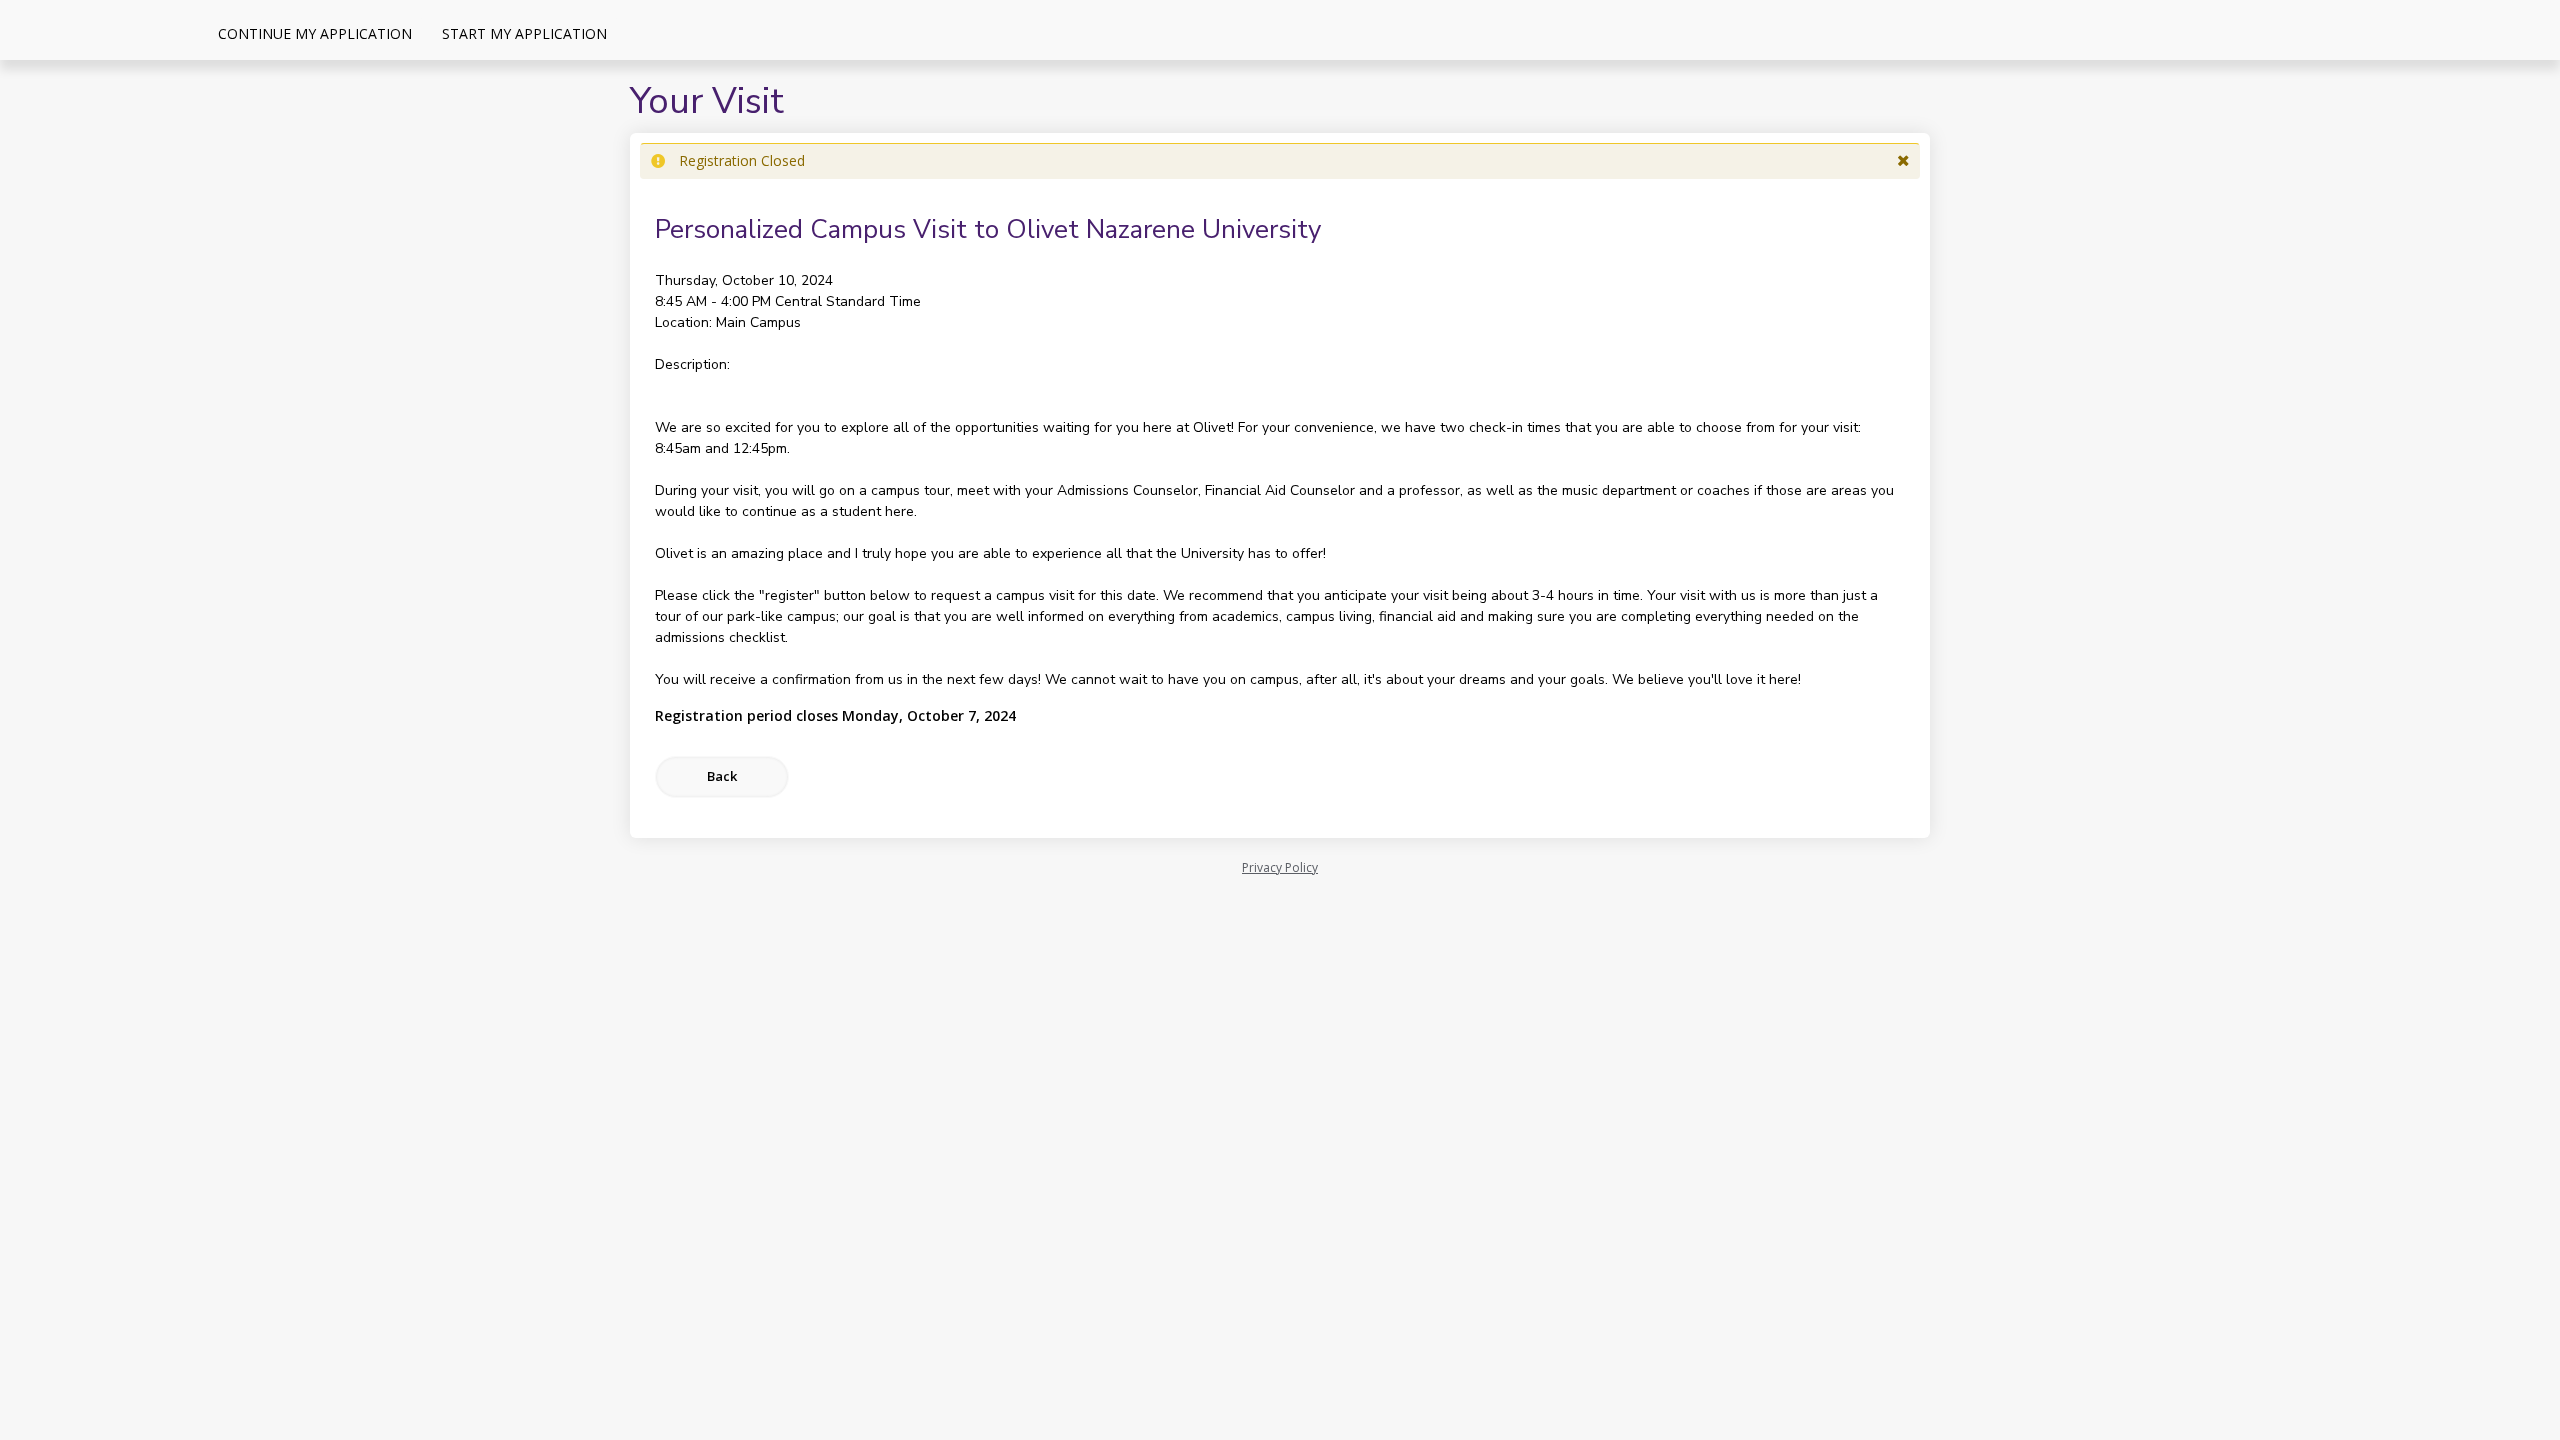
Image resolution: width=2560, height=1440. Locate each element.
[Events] (637, 33)
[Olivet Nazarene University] (100, 30)
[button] (1903, 161)
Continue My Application (315, 33)
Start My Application (524, 33)
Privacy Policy (1280, 867)
